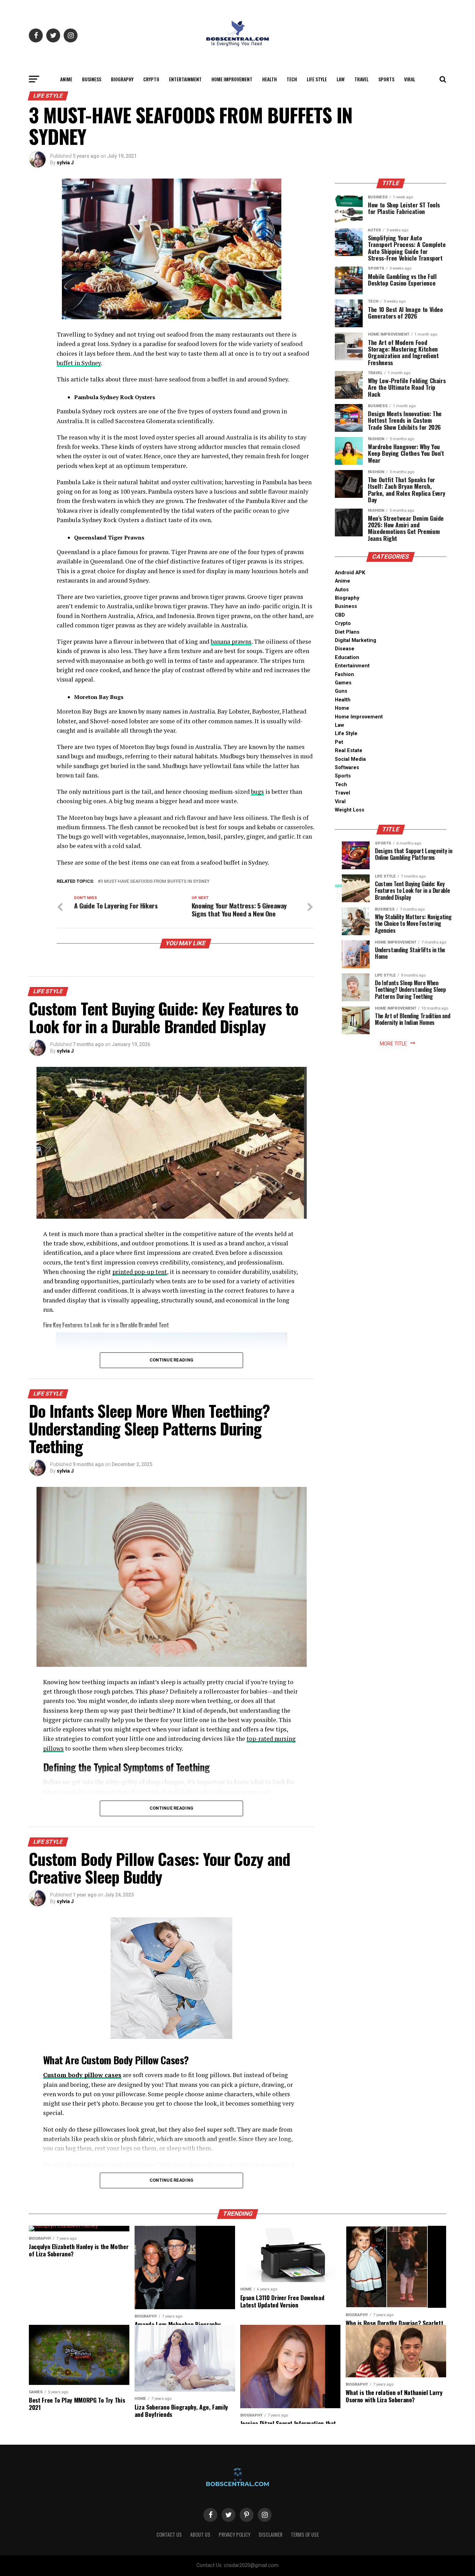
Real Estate (349, 751)
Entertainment (185, 79)
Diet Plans (347, 632)
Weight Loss (350, 810)
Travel (361, 79)
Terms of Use (305, 2534)
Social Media (350, 759)
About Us (200, 2534)
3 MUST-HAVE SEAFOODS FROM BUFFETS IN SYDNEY (155, 882)
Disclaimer (271, 2534)
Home (342, 708)
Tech (292, 79)
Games (343, 683)
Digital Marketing (356, 640)
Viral (410, 79)
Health (269, 79)
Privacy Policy (235, 2534)
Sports (386, 79)
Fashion (344, 674)
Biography (122, 79)
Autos (342, 590)
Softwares (347, 768)
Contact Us (169, 2534)
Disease (345, 649)
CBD (340, 615)
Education (347, 657)
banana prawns (231, 641)
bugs (257, 792)
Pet (339, 742)
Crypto (151, 79)
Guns (341, 691)
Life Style (317, 79)
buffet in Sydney (79, 363)
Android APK (350, 573)
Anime (66, 79)
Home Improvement (232, 79)
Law (341, 79)
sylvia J (65, 163)
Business (92, 79)
